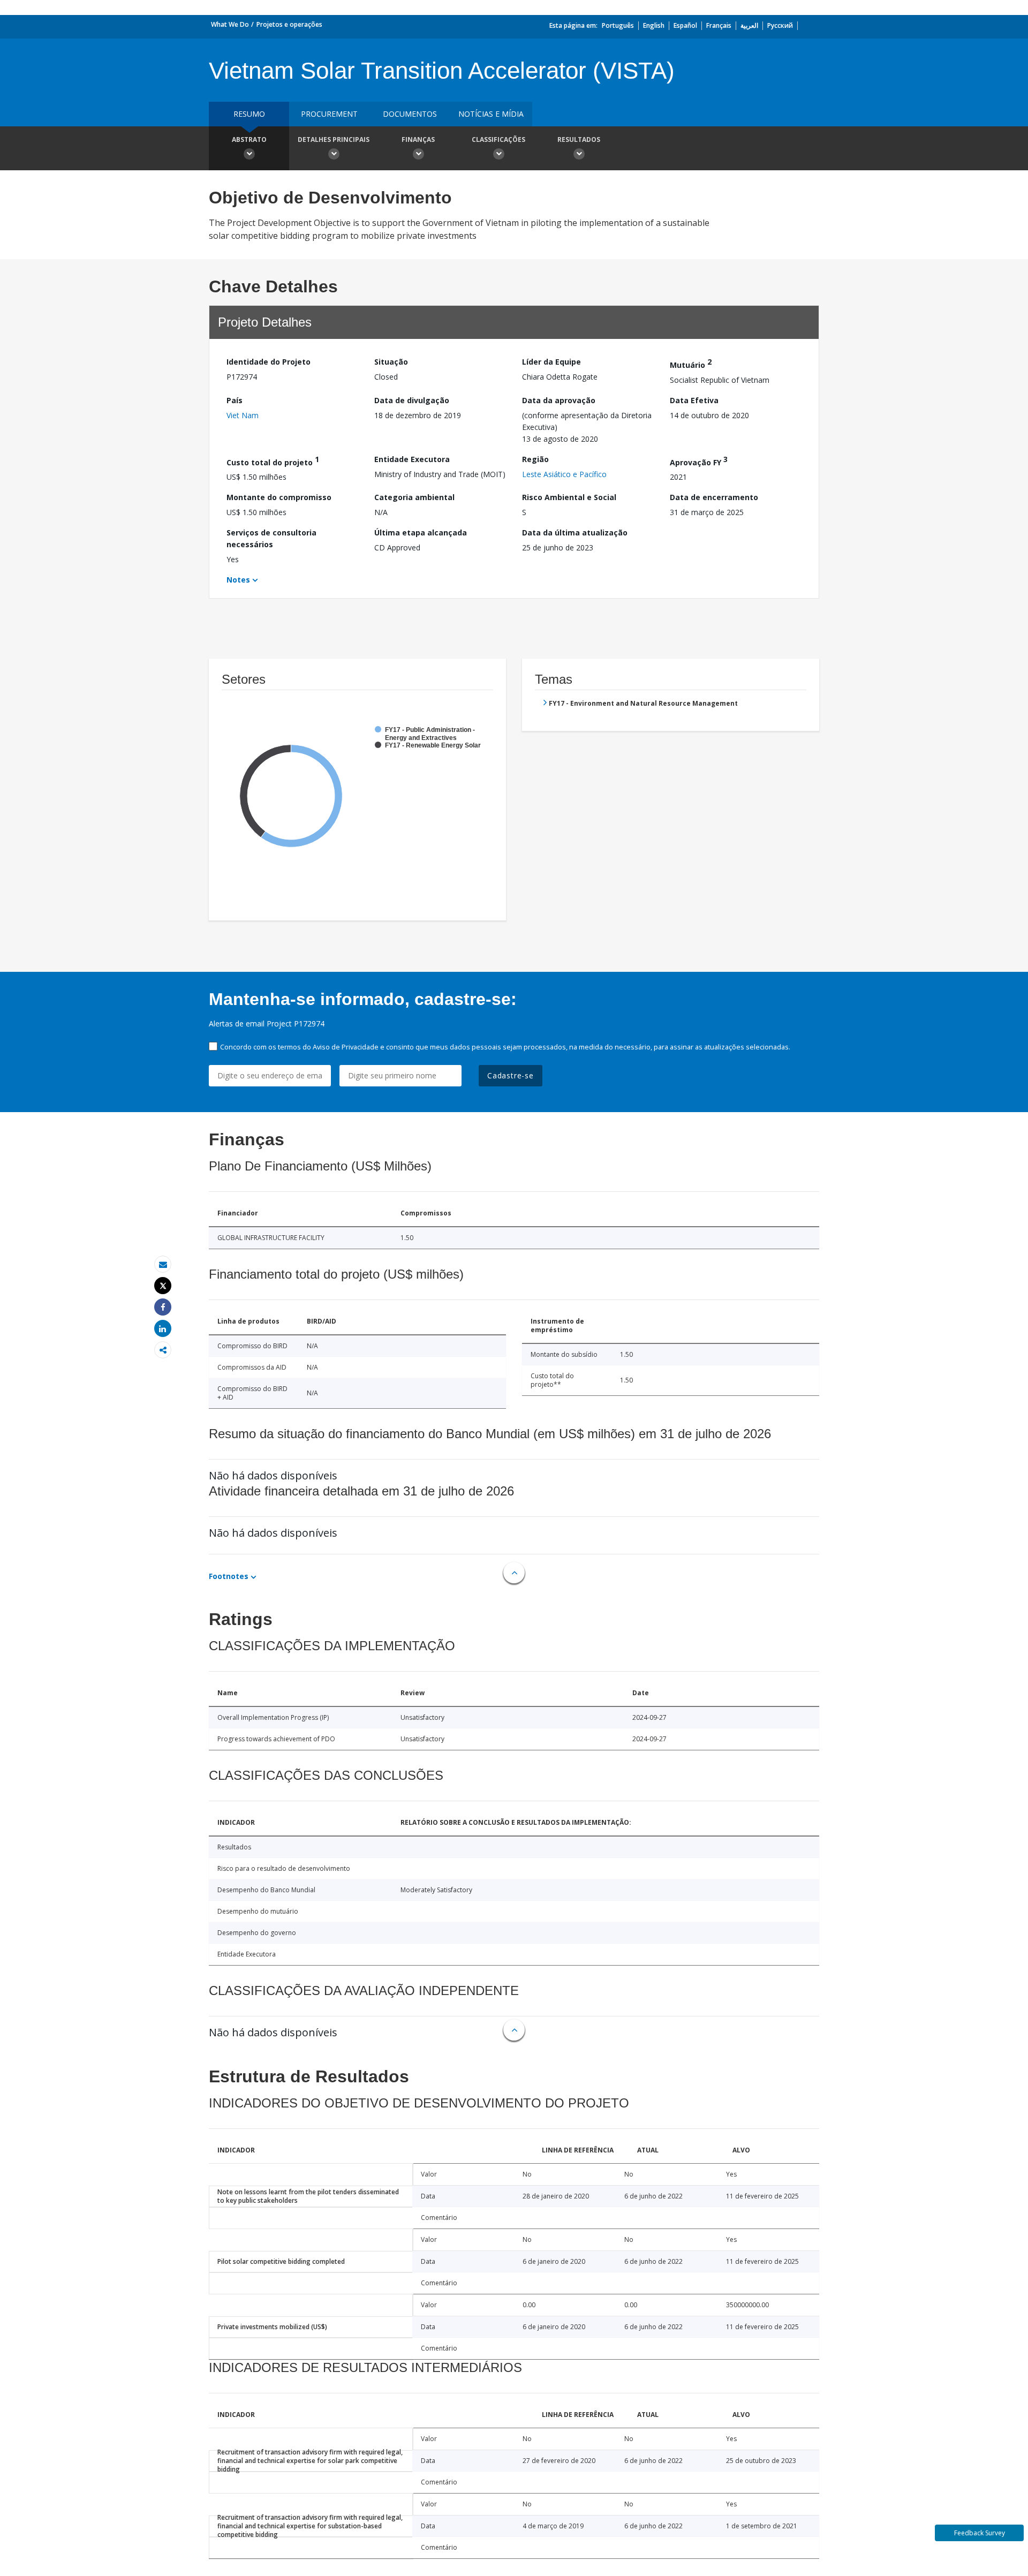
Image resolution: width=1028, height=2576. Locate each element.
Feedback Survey (980, 2533)
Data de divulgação (412, 400)
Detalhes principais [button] (334, 139)
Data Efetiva (694, 400)
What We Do (230, 24)
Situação (391, 362)
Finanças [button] (418, 139)
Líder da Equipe (551, 362)
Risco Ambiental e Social (569, 497)
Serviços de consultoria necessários (271, 538)
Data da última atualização (575, 532)
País (235, 400)
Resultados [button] (579, 139)
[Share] (163, 1307)
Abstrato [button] (249, 139)
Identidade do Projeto (269, 362)
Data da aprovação (559, 400)
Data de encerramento (714, 497)
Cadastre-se (511, 1075)
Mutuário (691, 363)
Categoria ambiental (414, 497)
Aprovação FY (699, 461)
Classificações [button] (498, 139)
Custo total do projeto (273, 461)
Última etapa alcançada (421, 532)
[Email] (163, 1264)
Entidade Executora (412, 459)
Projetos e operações (289, 24)
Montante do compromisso (279, 497)
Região (535, 459)
